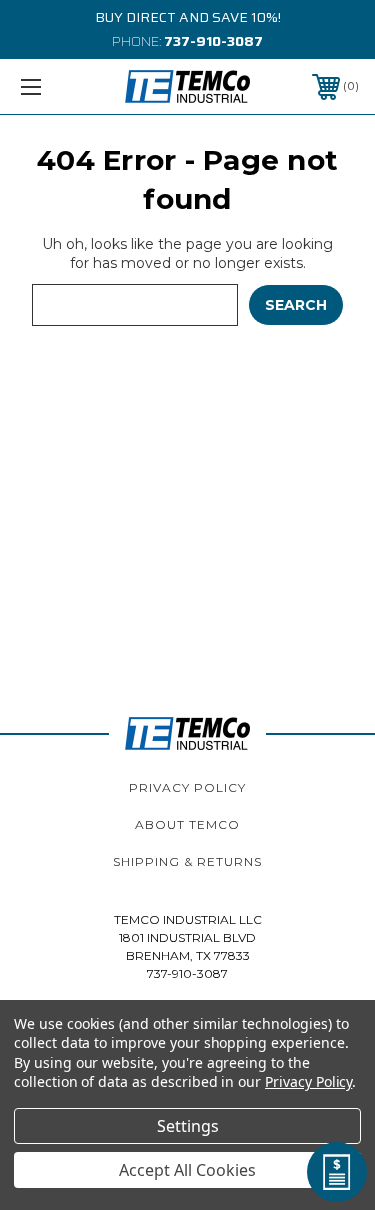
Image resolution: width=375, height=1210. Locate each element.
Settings (188, 1126)
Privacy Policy (187, 787)
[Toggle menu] (54, 86)
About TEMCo (187, 824)
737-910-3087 (213, 41)
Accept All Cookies (187, 1170)
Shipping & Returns (187, 861)
